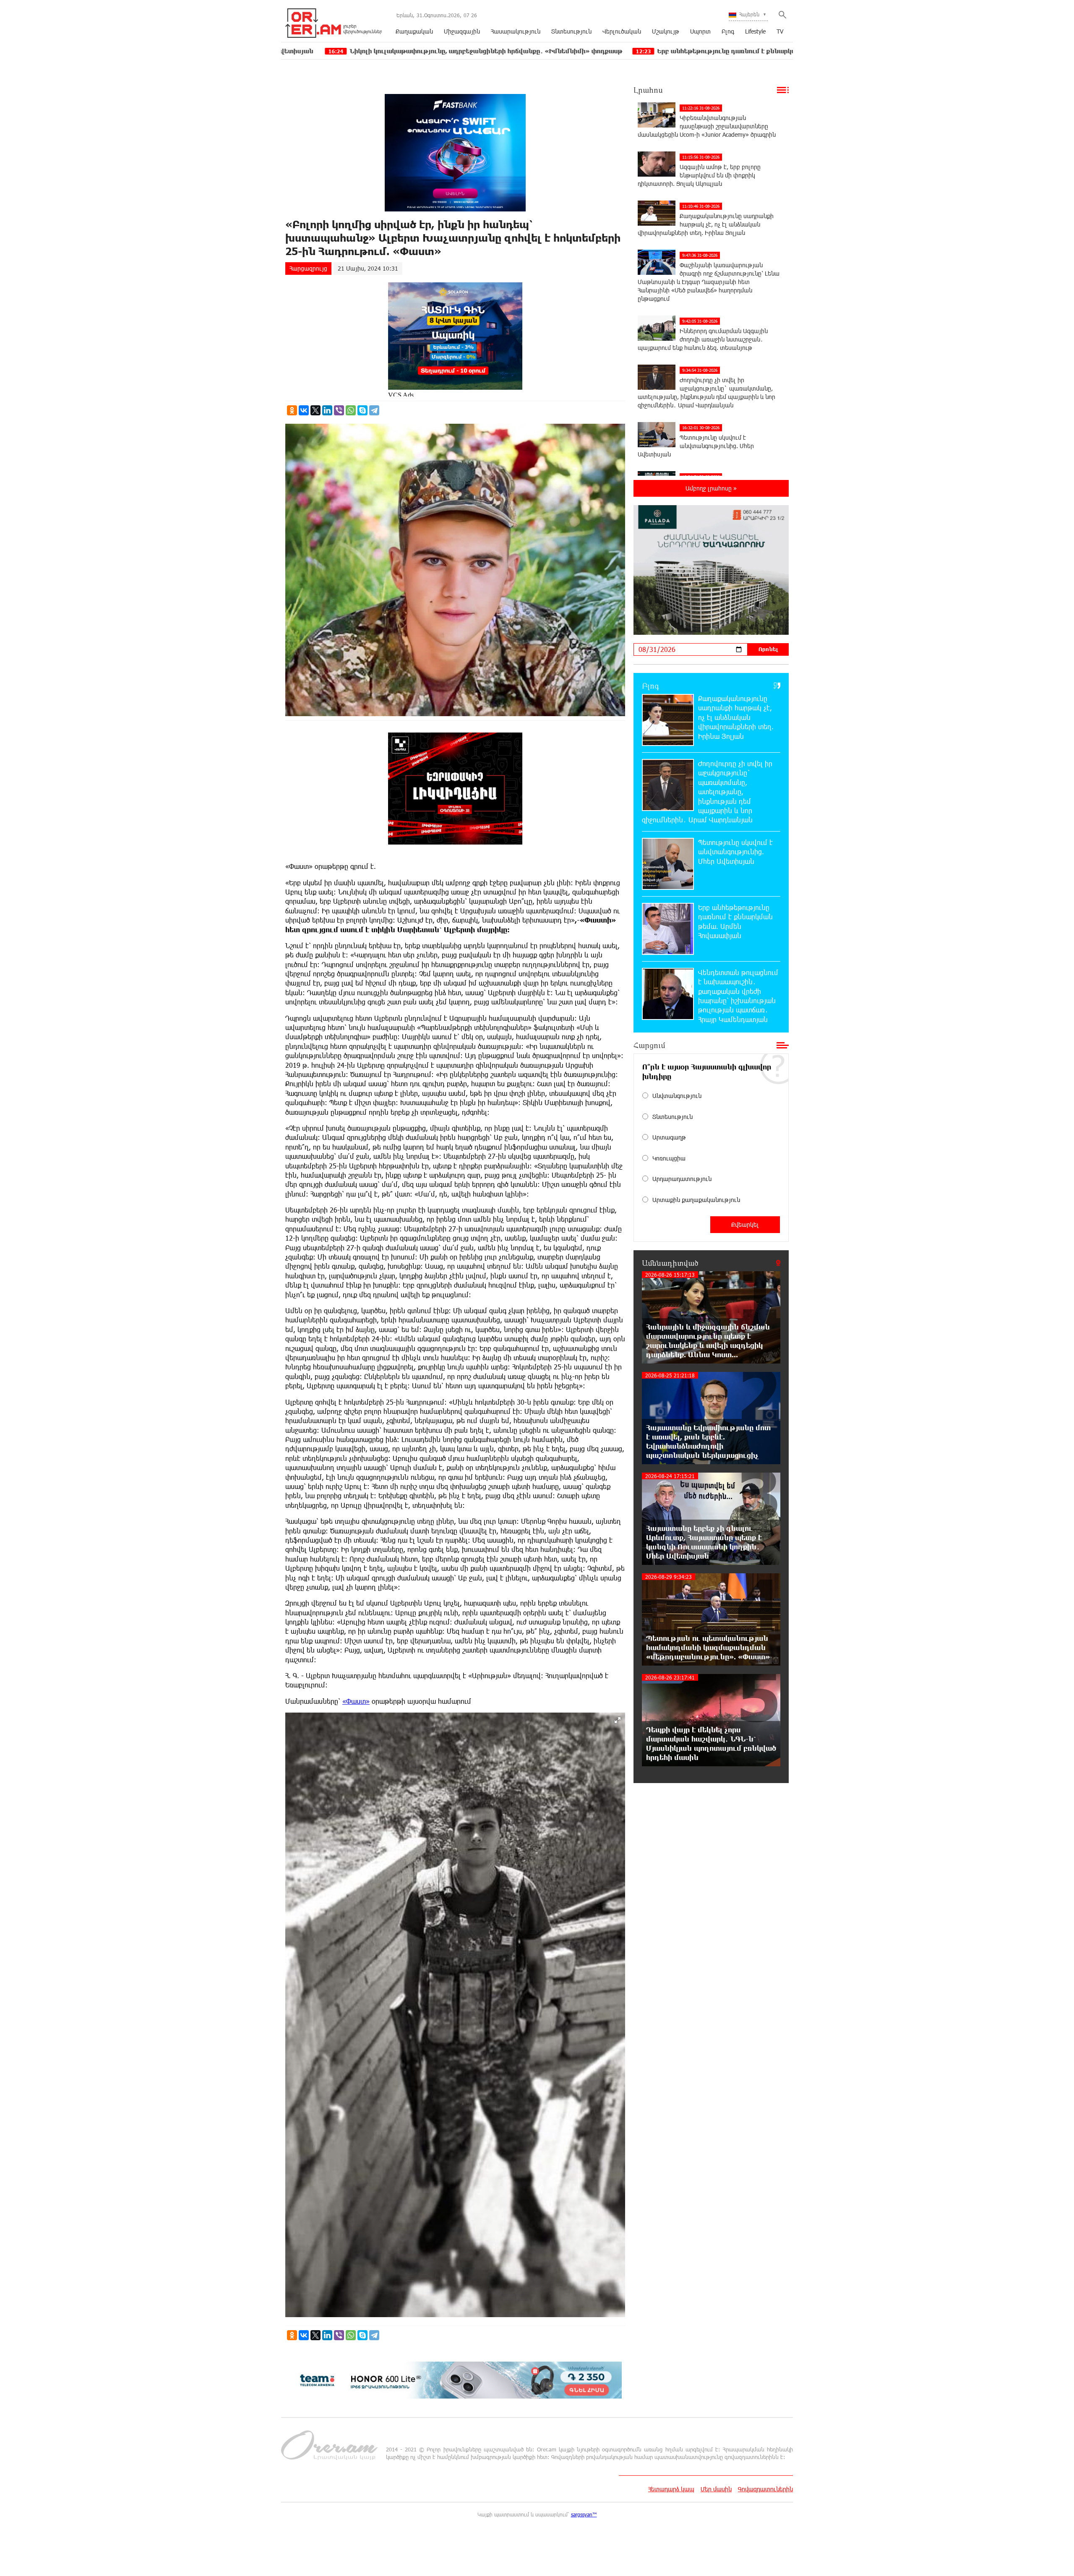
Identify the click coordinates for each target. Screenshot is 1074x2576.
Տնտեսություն (571, 31)
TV (780, 31)
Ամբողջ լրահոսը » (711, 488)
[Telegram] (374, 410)
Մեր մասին (716, 2489)
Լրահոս (648, 90)
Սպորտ (700, 31)
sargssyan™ (584, 2514)
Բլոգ (728, 31)
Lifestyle (755, 31)
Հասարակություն (516, 31)
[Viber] (339, 410)
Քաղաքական (414, 31)
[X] (315, 410)
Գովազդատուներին (765, 2489)
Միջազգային (462, 31)
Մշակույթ (666, 31)
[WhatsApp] (351, 410)
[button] (618, 1720)
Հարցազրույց (308, 268)
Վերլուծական (622, 31)
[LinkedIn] (327, 410)
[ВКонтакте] (304, 410)
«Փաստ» (356, 1701)
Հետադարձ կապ (671, 2489)
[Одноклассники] (292, 410)
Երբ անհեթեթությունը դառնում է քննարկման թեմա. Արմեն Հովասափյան (574, 51)
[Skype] (362, 410)
